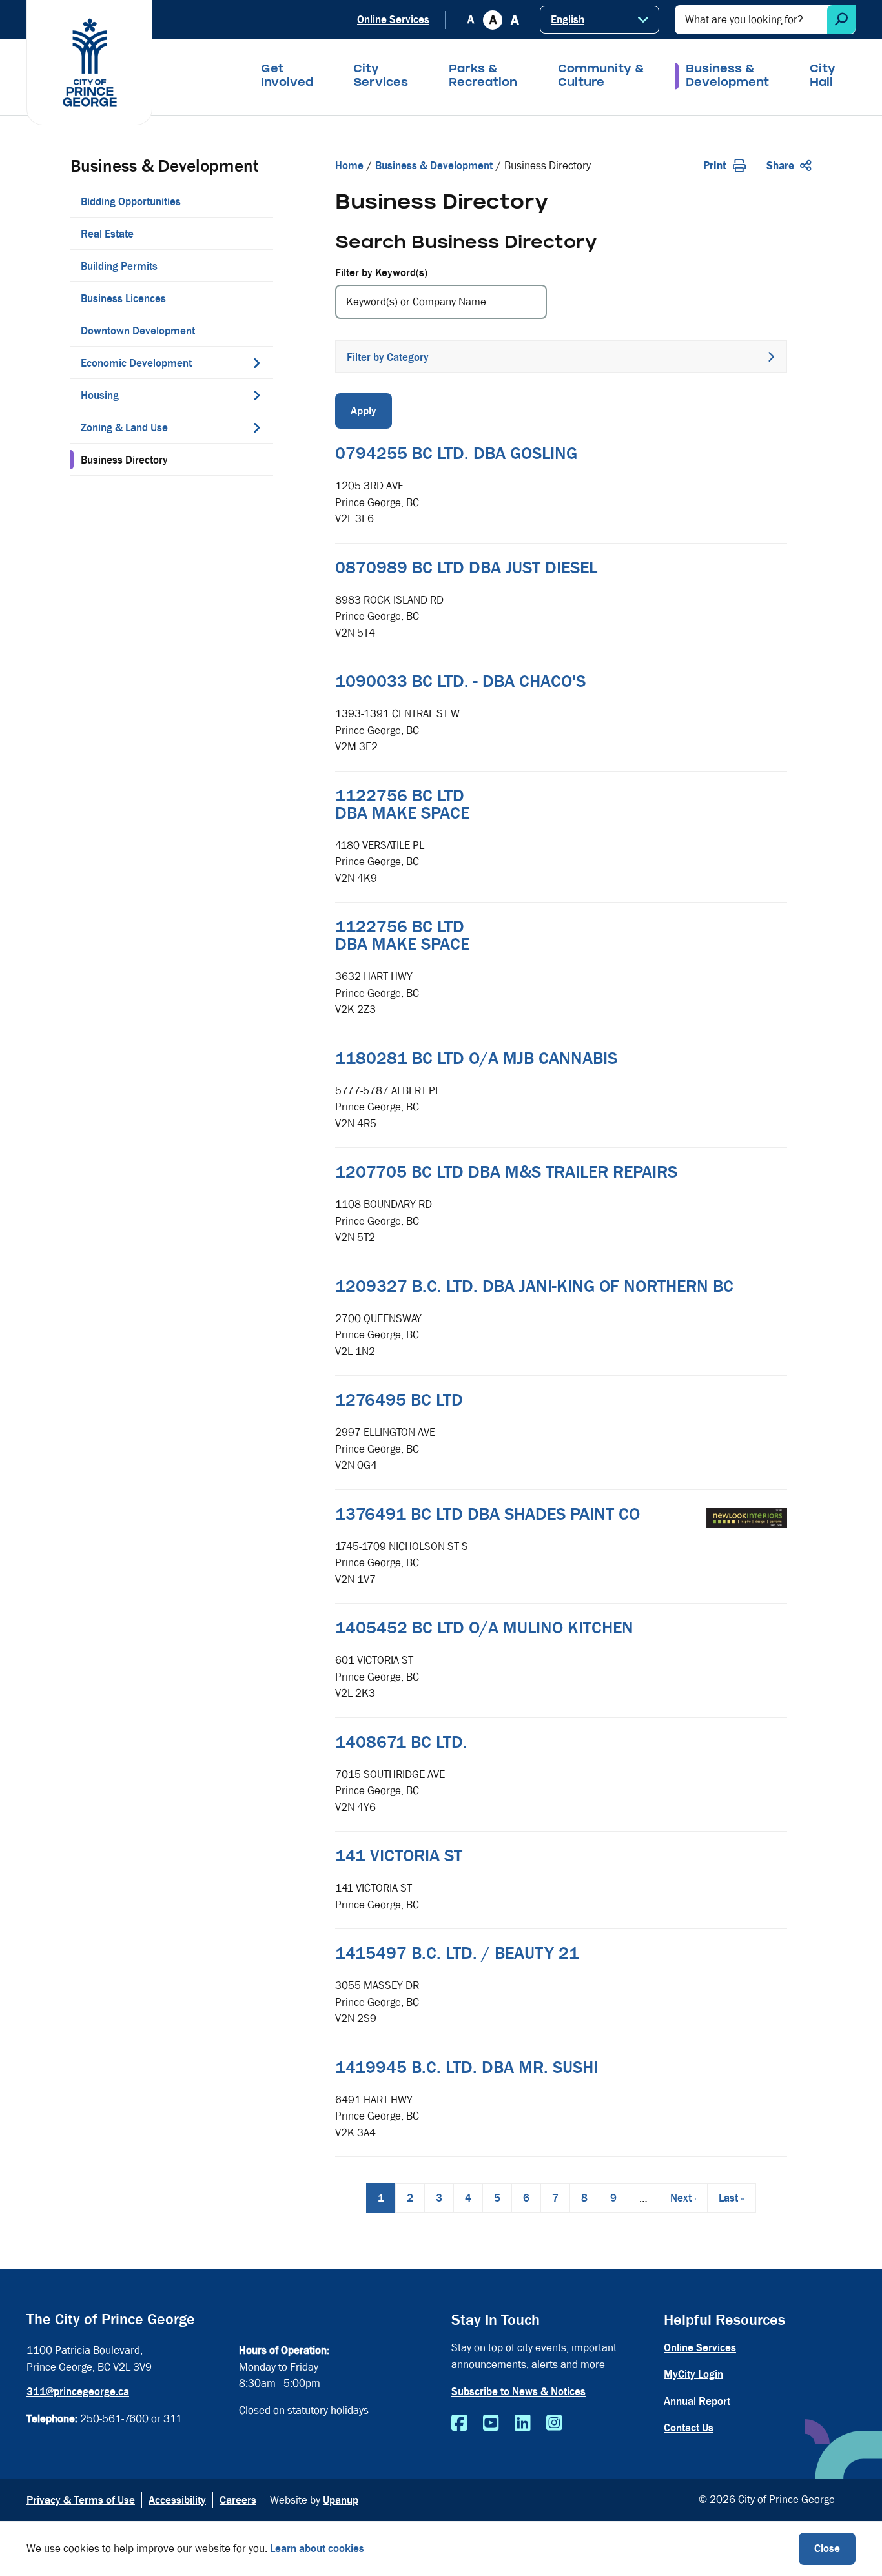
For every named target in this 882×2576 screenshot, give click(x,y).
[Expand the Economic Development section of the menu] (257, 363)
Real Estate (107, 234)
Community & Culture (601, 77)
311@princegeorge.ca (78, 2392)
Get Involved (287, 77)
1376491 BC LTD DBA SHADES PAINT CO (487, 1514)
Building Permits (119, 266)
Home (349, 166)
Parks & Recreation (483, 77)
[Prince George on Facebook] (459, 2424)
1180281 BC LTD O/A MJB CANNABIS (476, 1058)
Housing (100, 395)
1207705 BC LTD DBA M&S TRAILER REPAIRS (506, 1172)
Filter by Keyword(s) (381, 273)
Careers (238, 2500)
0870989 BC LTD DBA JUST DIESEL (466, 567)
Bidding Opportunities (131, 202)
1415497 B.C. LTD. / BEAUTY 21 (457, 1953)
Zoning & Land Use (124, 428)
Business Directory (124, 460)
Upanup (341, 2500)
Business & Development (727, 77)
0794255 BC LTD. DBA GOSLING (456, 453)
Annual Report (697, 2401)
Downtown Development (138, 331)
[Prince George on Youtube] (491, 2424)
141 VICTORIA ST (399, 1855)
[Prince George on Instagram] (554, 2424)
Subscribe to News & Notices (518, 2392)
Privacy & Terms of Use (81, 2500)
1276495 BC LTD (399, 1400)
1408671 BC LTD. (401, 1742)
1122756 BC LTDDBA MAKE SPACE (402, 804)
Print (715, 166)
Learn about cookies (317, 2549)
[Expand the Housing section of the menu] (257, 395)
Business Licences (123, 299)
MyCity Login (693, 2374)
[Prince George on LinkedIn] (523, 2424)
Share (780, 166)
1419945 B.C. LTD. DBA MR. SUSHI (467, 2067)
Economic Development (136, 363)
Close (827, 2549)
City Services (381, 77)
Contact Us (689, 2428)
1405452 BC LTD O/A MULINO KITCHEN (484, 1628)
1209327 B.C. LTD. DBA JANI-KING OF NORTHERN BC (534, 1286)
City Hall (823, 77)
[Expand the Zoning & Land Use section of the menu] (257, 427)
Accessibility (177, 2500)
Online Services (393, 20)
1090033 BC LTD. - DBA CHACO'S (460, 681)
